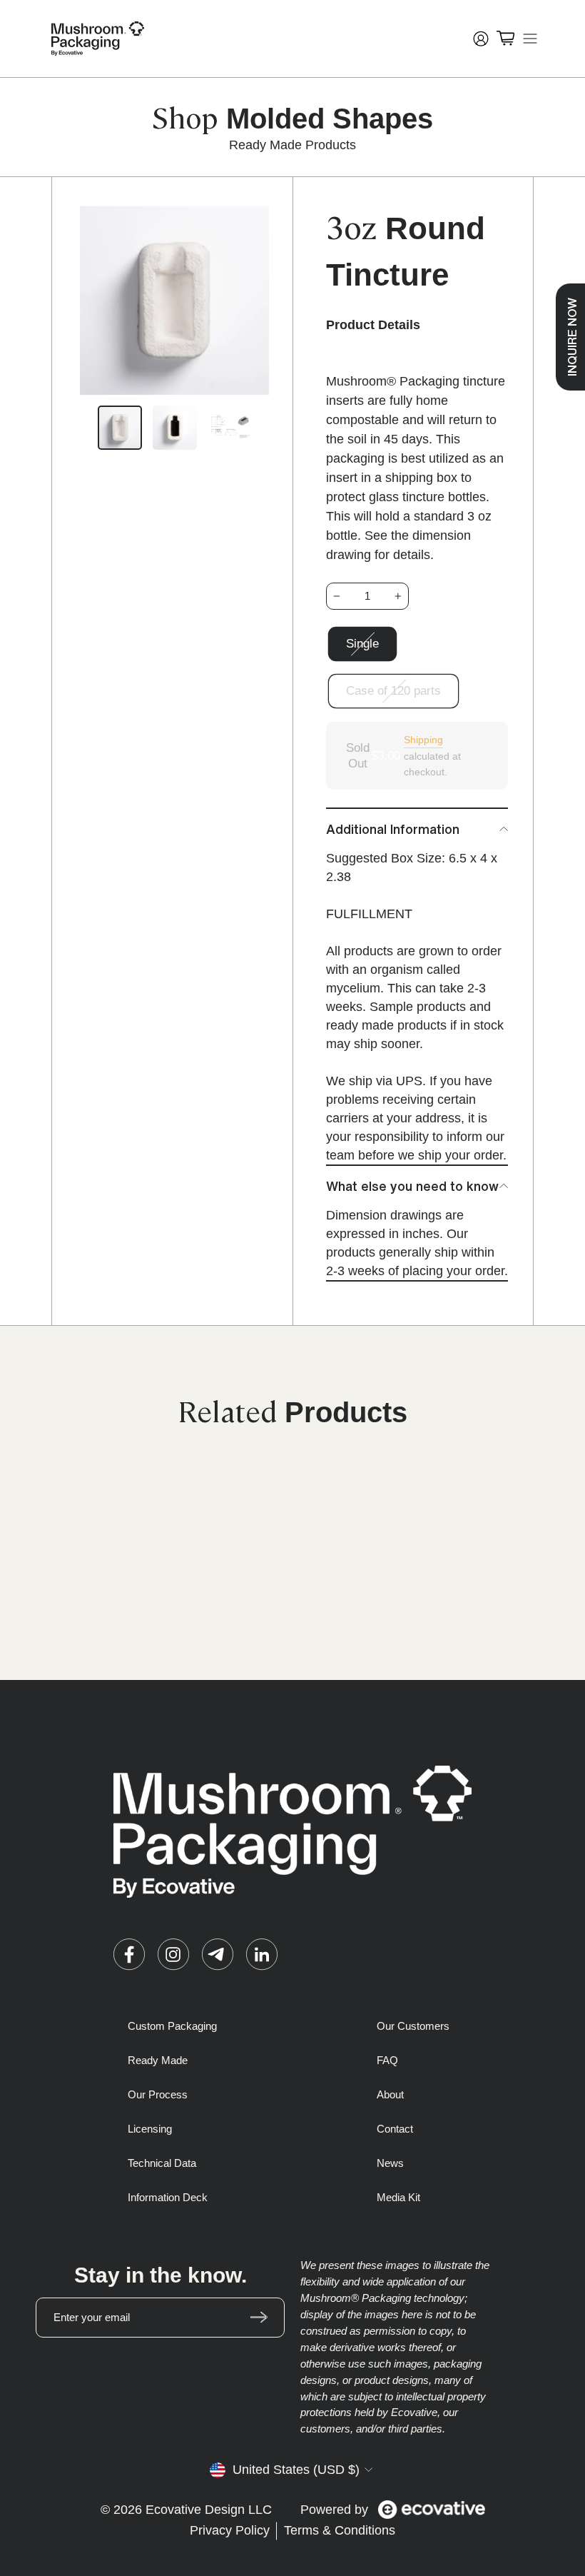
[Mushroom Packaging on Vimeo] (218, 1954)
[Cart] (505, 39)
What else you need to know (412, 1186)
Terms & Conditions (340, 2530)
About (390, 2094)
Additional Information (393, 829)
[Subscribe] (259, 2318)
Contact (395, 2129)
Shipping (423, 740)
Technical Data (162, 2163)
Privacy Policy (230, 2530)
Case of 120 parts (393, 691)
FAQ (387, 2060)
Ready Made (158, 2060)
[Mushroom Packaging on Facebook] (129, 1954)
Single (362, 644)
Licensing (150, 2129)
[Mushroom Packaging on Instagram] (173, 1954)
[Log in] (481, 39)
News (390, 2163)
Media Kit (398, 2197)
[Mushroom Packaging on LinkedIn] (262, 1954)
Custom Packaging (172, 2026)
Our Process (158, 2094)
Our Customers (413, 2026)
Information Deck (168, 2197)
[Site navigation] (530, 39)
